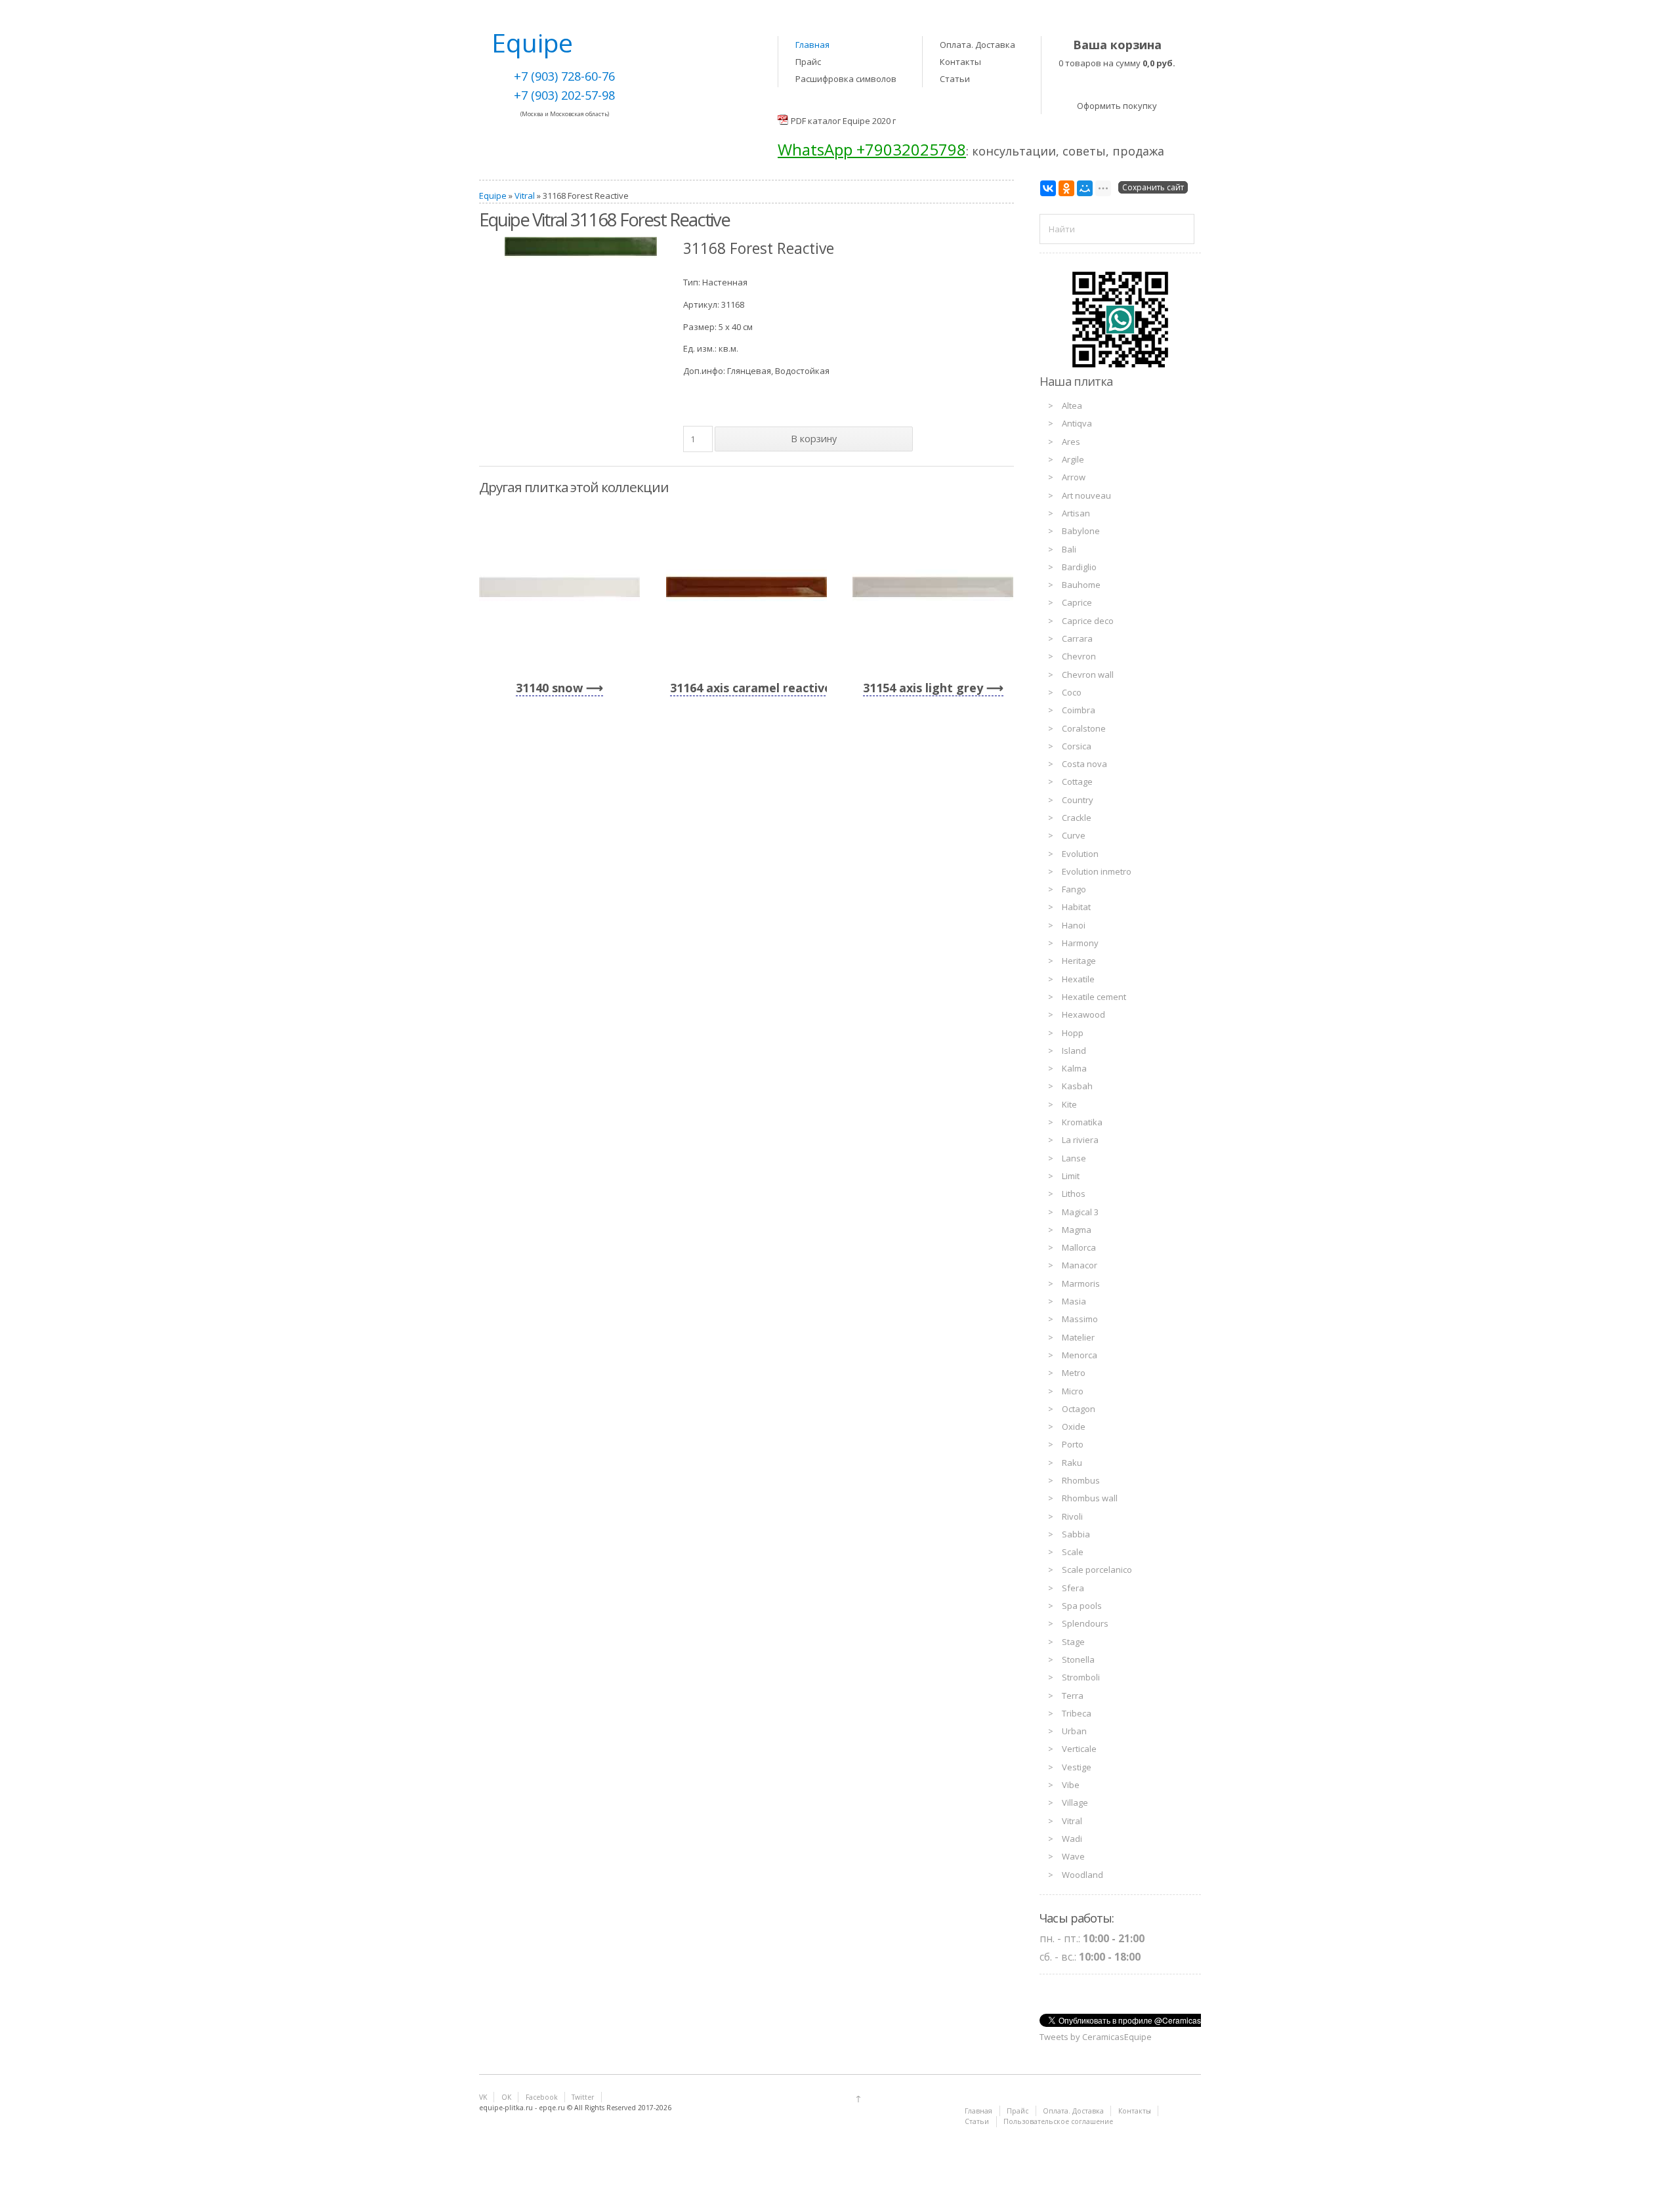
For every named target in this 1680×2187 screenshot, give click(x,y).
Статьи (955, 79)
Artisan (1076, 513)
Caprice (1077, 602)
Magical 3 (1080, 1212)
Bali (1069, 549)
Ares (1071, 442)
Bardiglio (1079, 567)
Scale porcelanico (1097, 1570)
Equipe (493, 196)
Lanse (1074, 1158)
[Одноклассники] (1066, 188)
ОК (506, 2097)
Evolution (1080, 854)
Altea (1072, 406)
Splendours (1085, 1623)
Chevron (1079, 656)
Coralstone (1084, 728)
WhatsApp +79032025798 (872, 149)
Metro (1074, 1373)
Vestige (1077, 1767)
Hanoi (1074, 925)
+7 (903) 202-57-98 (564, 95)
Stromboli (1081, 1677)
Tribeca (1077, 1713)
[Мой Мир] (1085, 188)
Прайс (808, 62)
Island (1074, 1051)
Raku (1072, 1463)
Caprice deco (1088, 621)
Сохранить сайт (1153, 187)
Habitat (1076, 907)
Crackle (1077, 818)
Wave (1073, 1856)
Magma (1077, 1230)
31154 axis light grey (923, 688)
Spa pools (1082, 1606)
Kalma (1074, 1068)
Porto (1073, 1444)
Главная (812, 45)
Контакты (960, 62)
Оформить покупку (1117, 106)
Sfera (1073, 1588)
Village (1075, 1802)
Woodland (1082, 1875)
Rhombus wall (1090, 1498)
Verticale (1079, 1749)
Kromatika (1082, 1122)
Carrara (1077, 638)
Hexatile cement (1094, 997)
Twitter (583, 2097)
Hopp (1073, 1033)
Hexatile (1078, 979)
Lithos (1074, 1194)
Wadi (1072, 1839)
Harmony (1080, 943)
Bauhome (1081, 585)
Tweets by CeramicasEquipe (1096, 2037)
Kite (1069, 1104)
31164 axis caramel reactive (751, 688)
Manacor (1080, 1265)
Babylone (1081, 531)
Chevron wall (1088, 675)
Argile (1073, 459)
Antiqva (1077, 423)
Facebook (542, 2097)
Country (1078, 800)
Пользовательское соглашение (1058, 2121)
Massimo (1080, 1319)
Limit (1071, 1176)
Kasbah (1077, 1086)
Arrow (1074, 477)
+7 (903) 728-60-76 (564, 76)
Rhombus (1081, 1480)
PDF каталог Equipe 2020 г (843, 121)
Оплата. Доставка (977, 45)
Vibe (1071, 1785)
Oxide (1074, 1427)
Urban (1074, 1731)
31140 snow (549, 688)
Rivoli (1072, 1516)
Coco (1072, 692)
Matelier (1078, 1337)
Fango (1074, 889)
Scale (1073, 1552)
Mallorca (1079, 1247)
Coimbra (1079, 710)
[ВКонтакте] (1048, 188)
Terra (1073, 1696)
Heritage (1079, 961)
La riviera (1080, 1140)
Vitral (525, 196)
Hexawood (1083, 1014)
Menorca (1080, 1355)
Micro (1073, 1391)
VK (483, 2097)
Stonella (1078, 1659)
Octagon (1079, 1409)
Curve (1074, 835)
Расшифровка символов (846, 79)
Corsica (1077, 746)
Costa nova (1084, 764)
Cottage (1077, 781)
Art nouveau (1086, 495)
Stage (1073, 1642)
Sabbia (1076, 1534)
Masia (1074, 1301)
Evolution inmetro (1097, 871)
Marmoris (1081, 1283)
